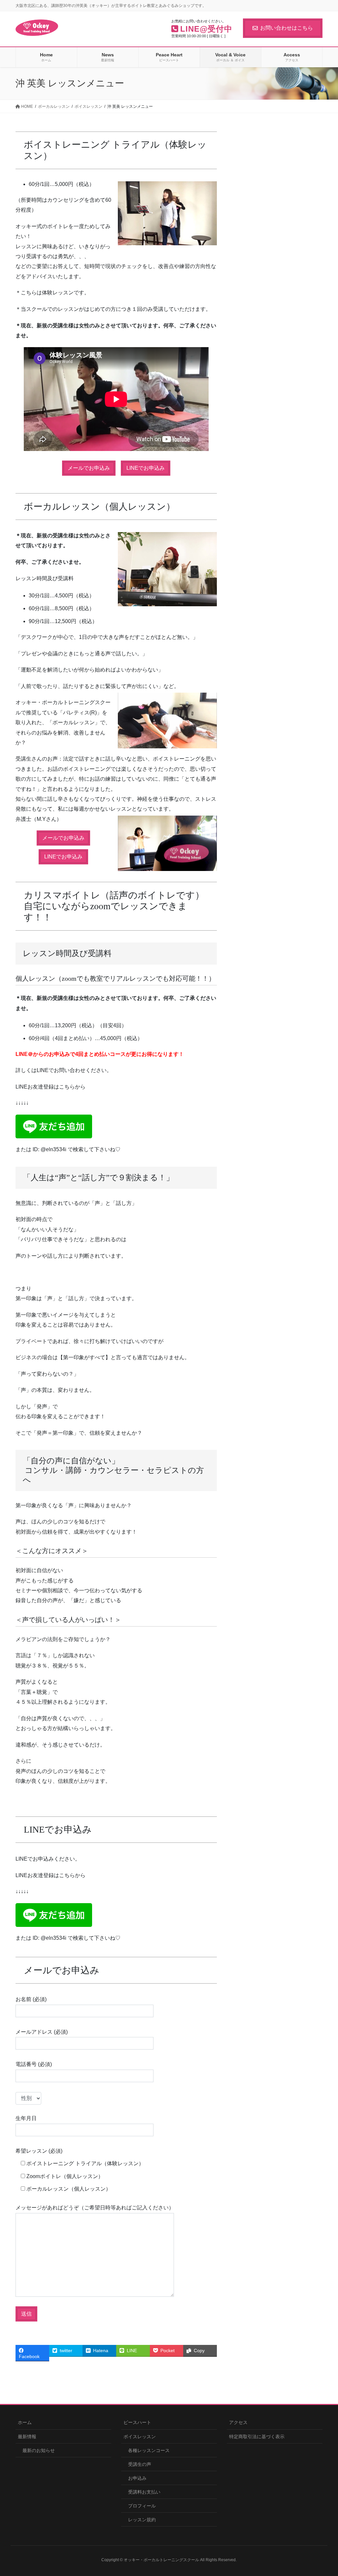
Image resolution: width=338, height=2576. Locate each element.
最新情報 (27, 2437)
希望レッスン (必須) (39, 2151)
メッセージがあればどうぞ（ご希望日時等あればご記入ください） (95, 2208)
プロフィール (142, 2506)
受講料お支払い (144, 2492)
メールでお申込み (89, 468)
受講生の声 (140, 2464)
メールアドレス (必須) (42, 2032)
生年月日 (26, 2118)
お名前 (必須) (31, 1999)
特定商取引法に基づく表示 (257, 2437)
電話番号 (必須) (34, 2064)
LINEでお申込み (146, 468)
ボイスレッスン (140, 2437)
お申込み (137, 2478)
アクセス (238, 2422)
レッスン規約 (142, 2520)
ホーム (25, 2422)
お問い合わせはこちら (287, 28)
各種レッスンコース (149, 2450)
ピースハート (137, 2422)
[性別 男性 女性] (28, 2098)
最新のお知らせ (39, 2450)
